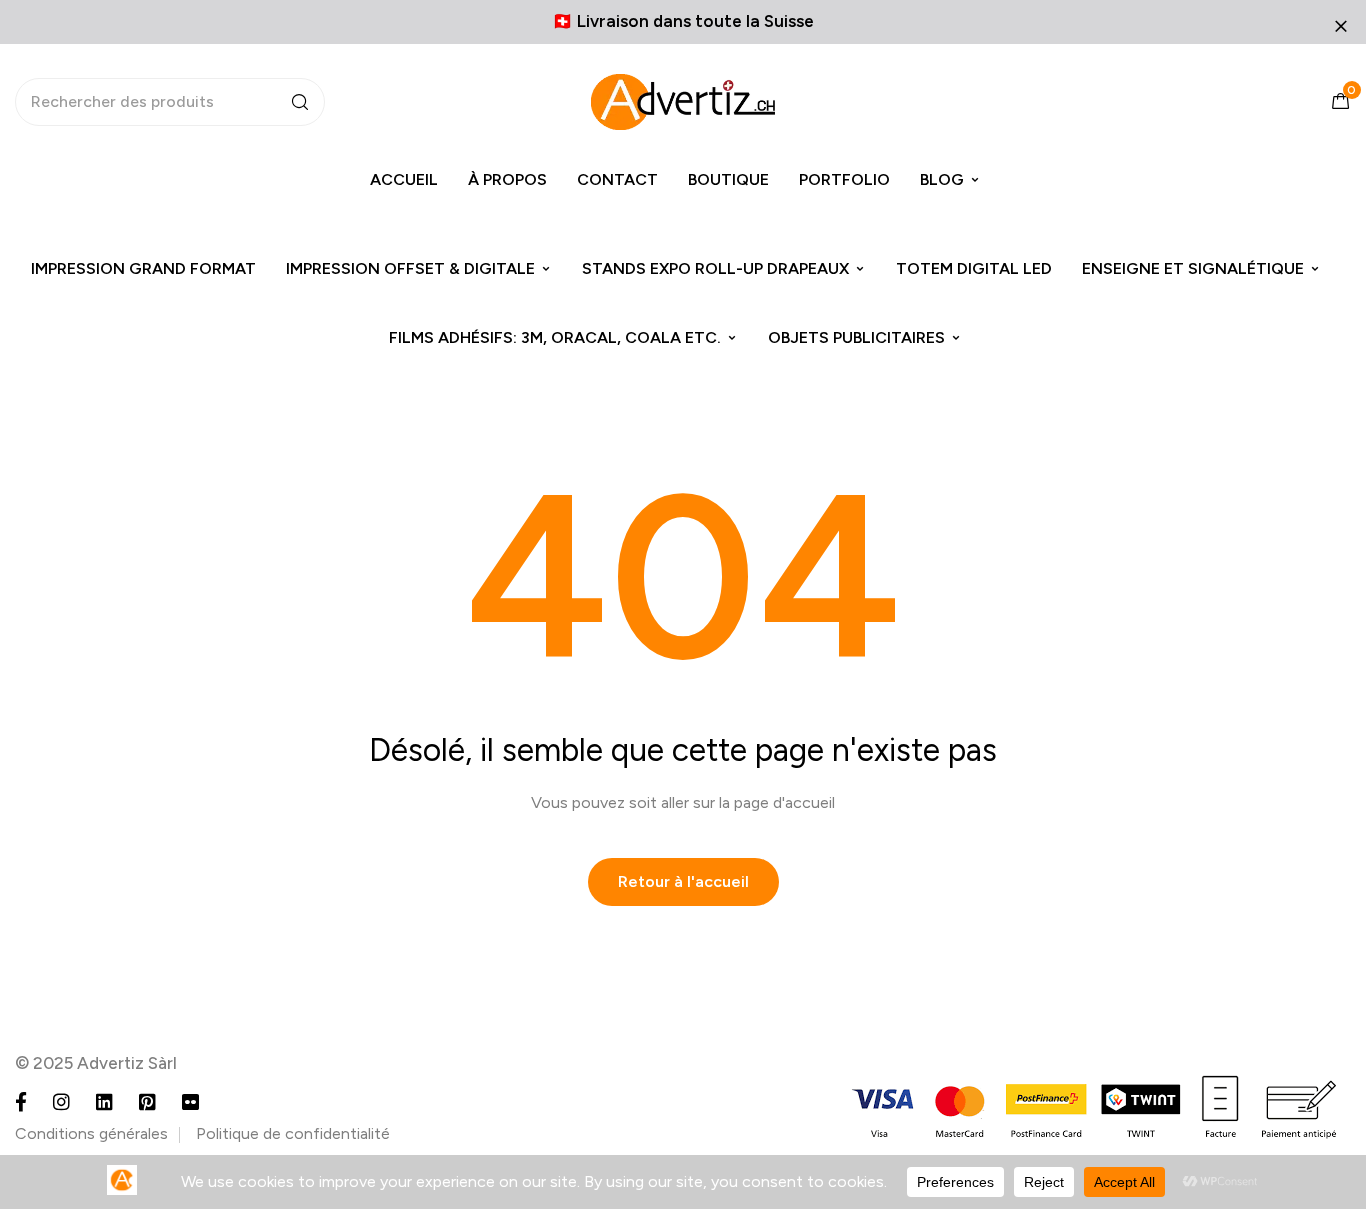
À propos (507, 179)
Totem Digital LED (974, 268)
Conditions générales (91, 1133)
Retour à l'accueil (683, 881)
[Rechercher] (300, 102)
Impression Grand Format (143, 268)
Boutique (728, 179)
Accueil (404, 179)
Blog (942, 179)
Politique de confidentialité (293, 1133)
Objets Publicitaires (856, 337)
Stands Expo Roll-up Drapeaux (715, 268)
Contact (617, 179)
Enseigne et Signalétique (1193, 268)
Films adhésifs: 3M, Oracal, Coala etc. (555, 337)
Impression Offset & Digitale (410, 268)
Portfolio (844, 179)
